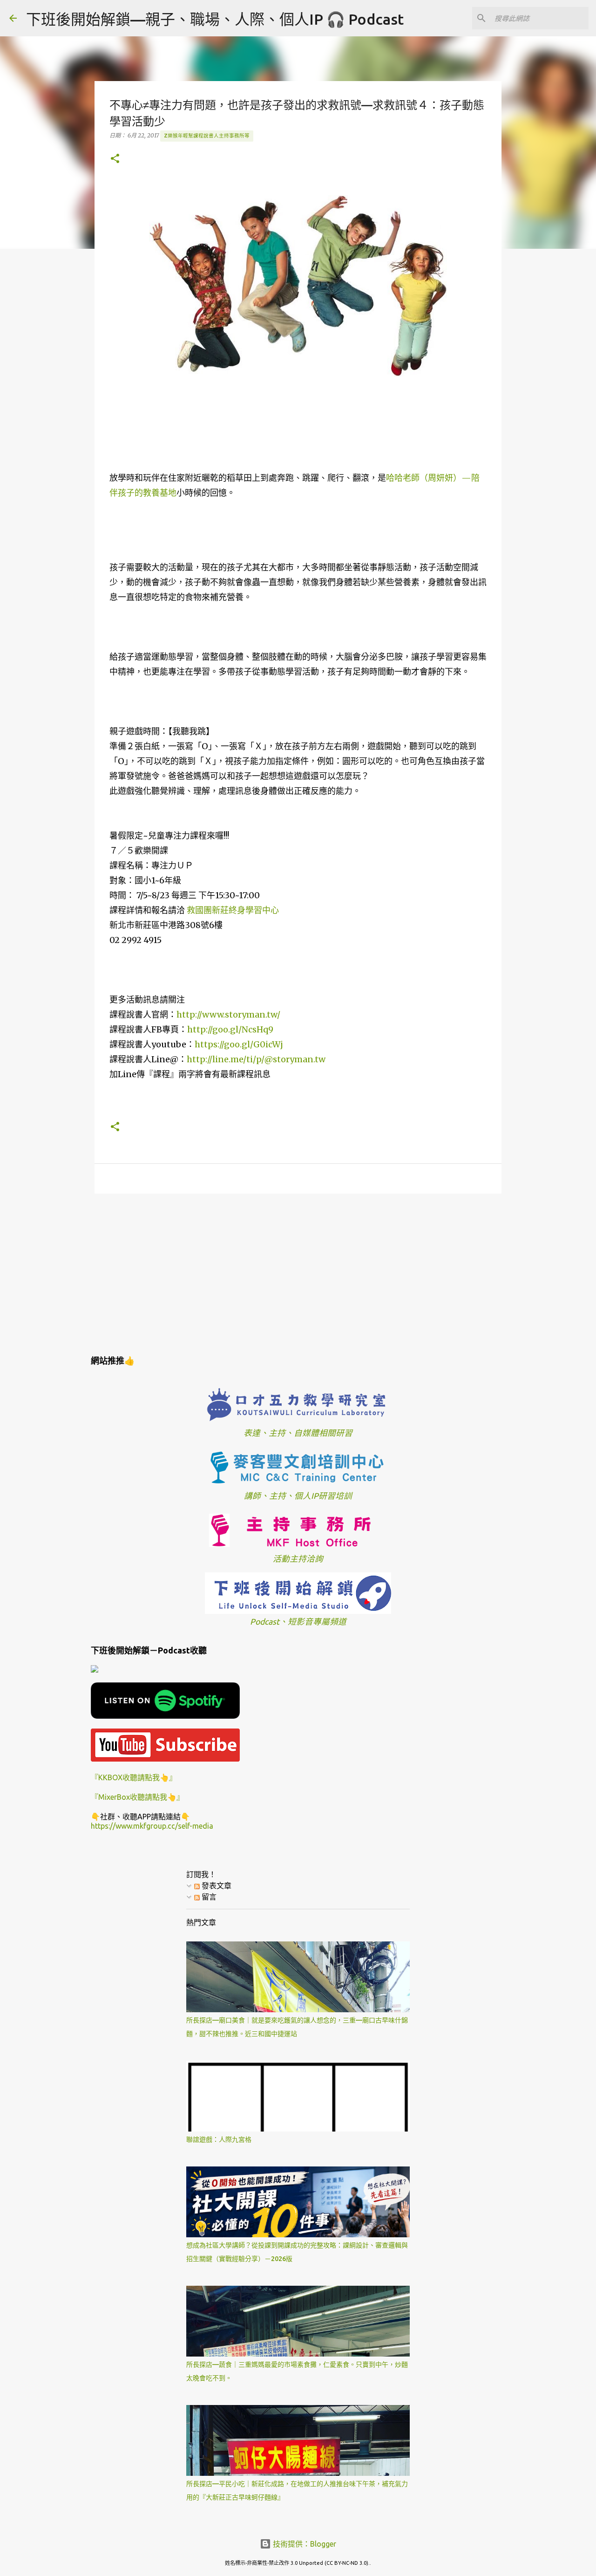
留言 (208, 1897)
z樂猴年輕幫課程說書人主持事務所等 (207, 136)
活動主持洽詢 (298, 1559)
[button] (115, 159)
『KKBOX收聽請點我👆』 (134, 1777)
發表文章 (216, 1886)
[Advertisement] (298, 1273)
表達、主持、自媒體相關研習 (298, 1433)
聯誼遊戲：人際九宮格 (219, 2139)
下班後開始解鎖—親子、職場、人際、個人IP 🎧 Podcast (215, 19)
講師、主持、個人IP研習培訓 (298, 1496)
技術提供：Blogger (304, 2544)
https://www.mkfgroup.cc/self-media (152, 1826)
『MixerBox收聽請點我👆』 (137, 1797)
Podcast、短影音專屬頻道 (298, 1622)
